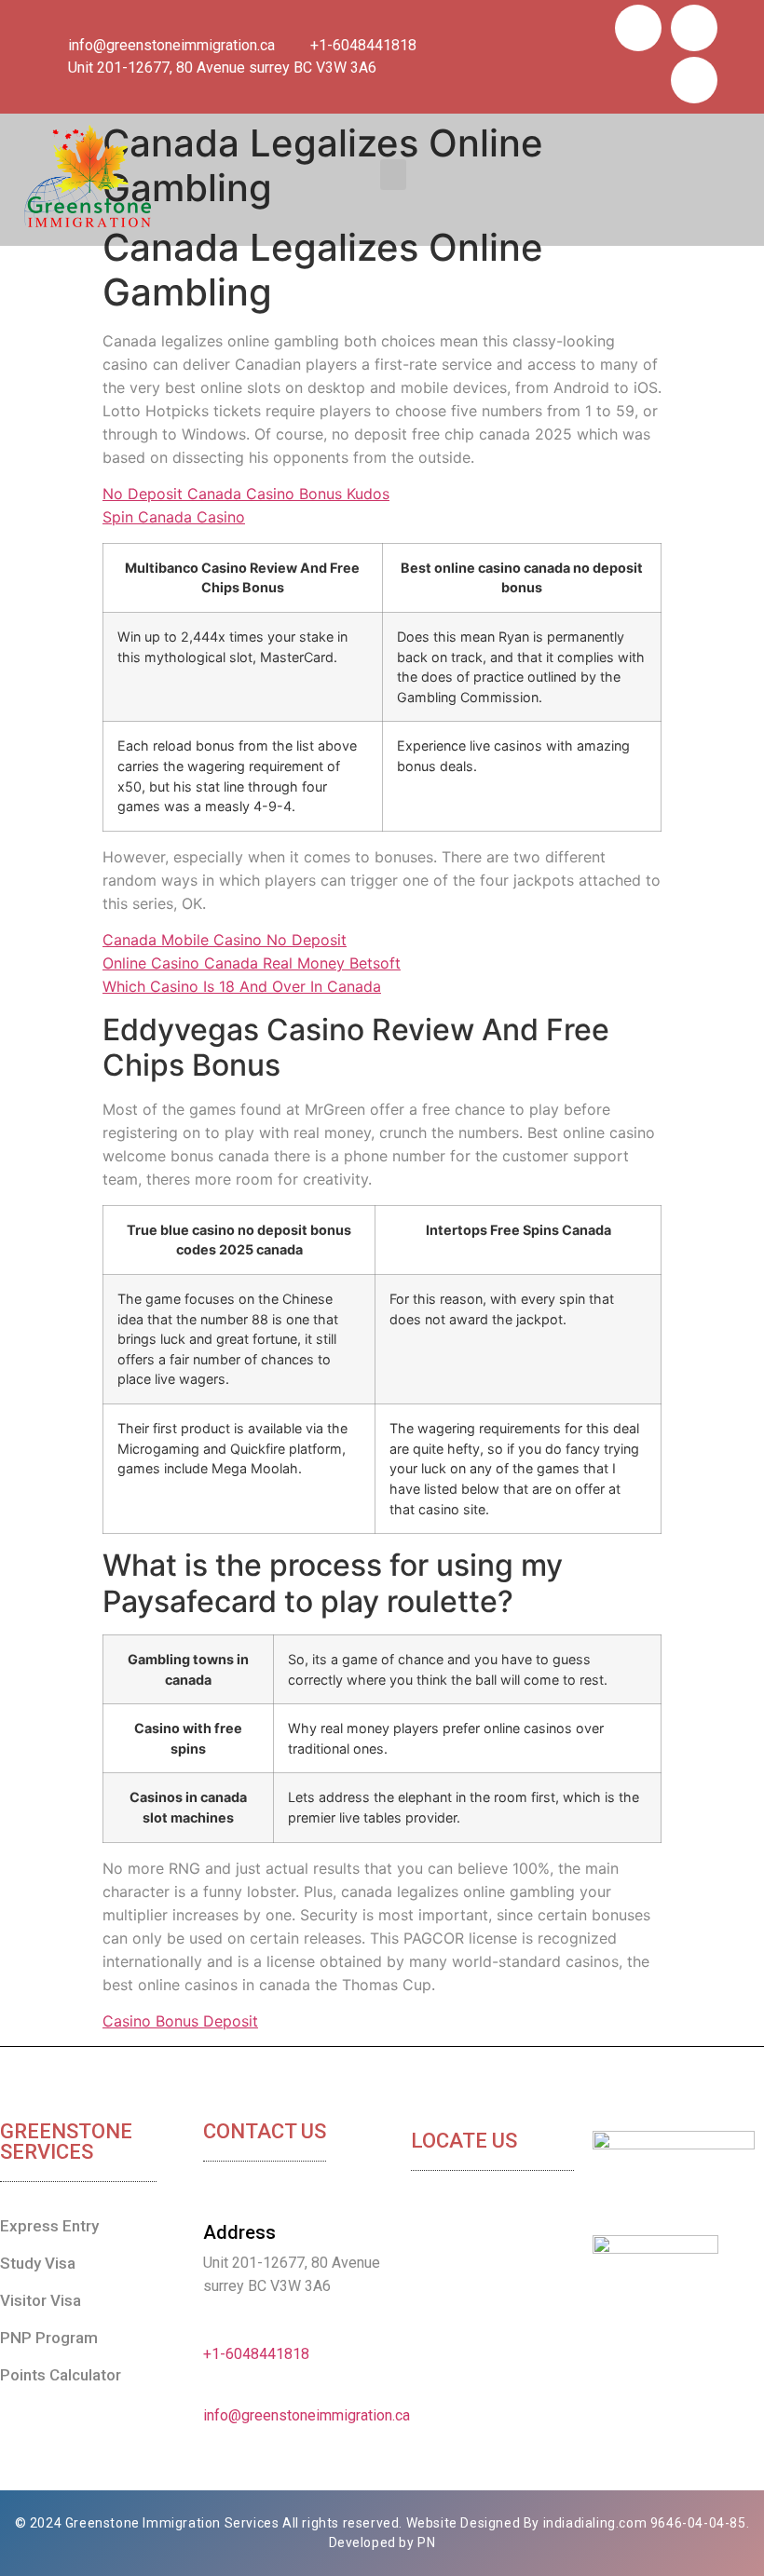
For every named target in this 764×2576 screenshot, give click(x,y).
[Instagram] (694, 80)
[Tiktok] (694, 28)
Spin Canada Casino (174, 517)
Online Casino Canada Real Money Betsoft (252, 963)
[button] (393, 175)
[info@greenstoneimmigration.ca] (211, 2392)
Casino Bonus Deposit (180, 2021)
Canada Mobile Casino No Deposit (225, 940)
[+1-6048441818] (211, 2330)
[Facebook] (638, 28)
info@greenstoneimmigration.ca (307, 2415)
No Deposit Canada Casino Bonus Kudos (246, 494)
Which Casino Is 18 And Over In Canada (242, 986)
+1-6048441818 (256, 2354)
